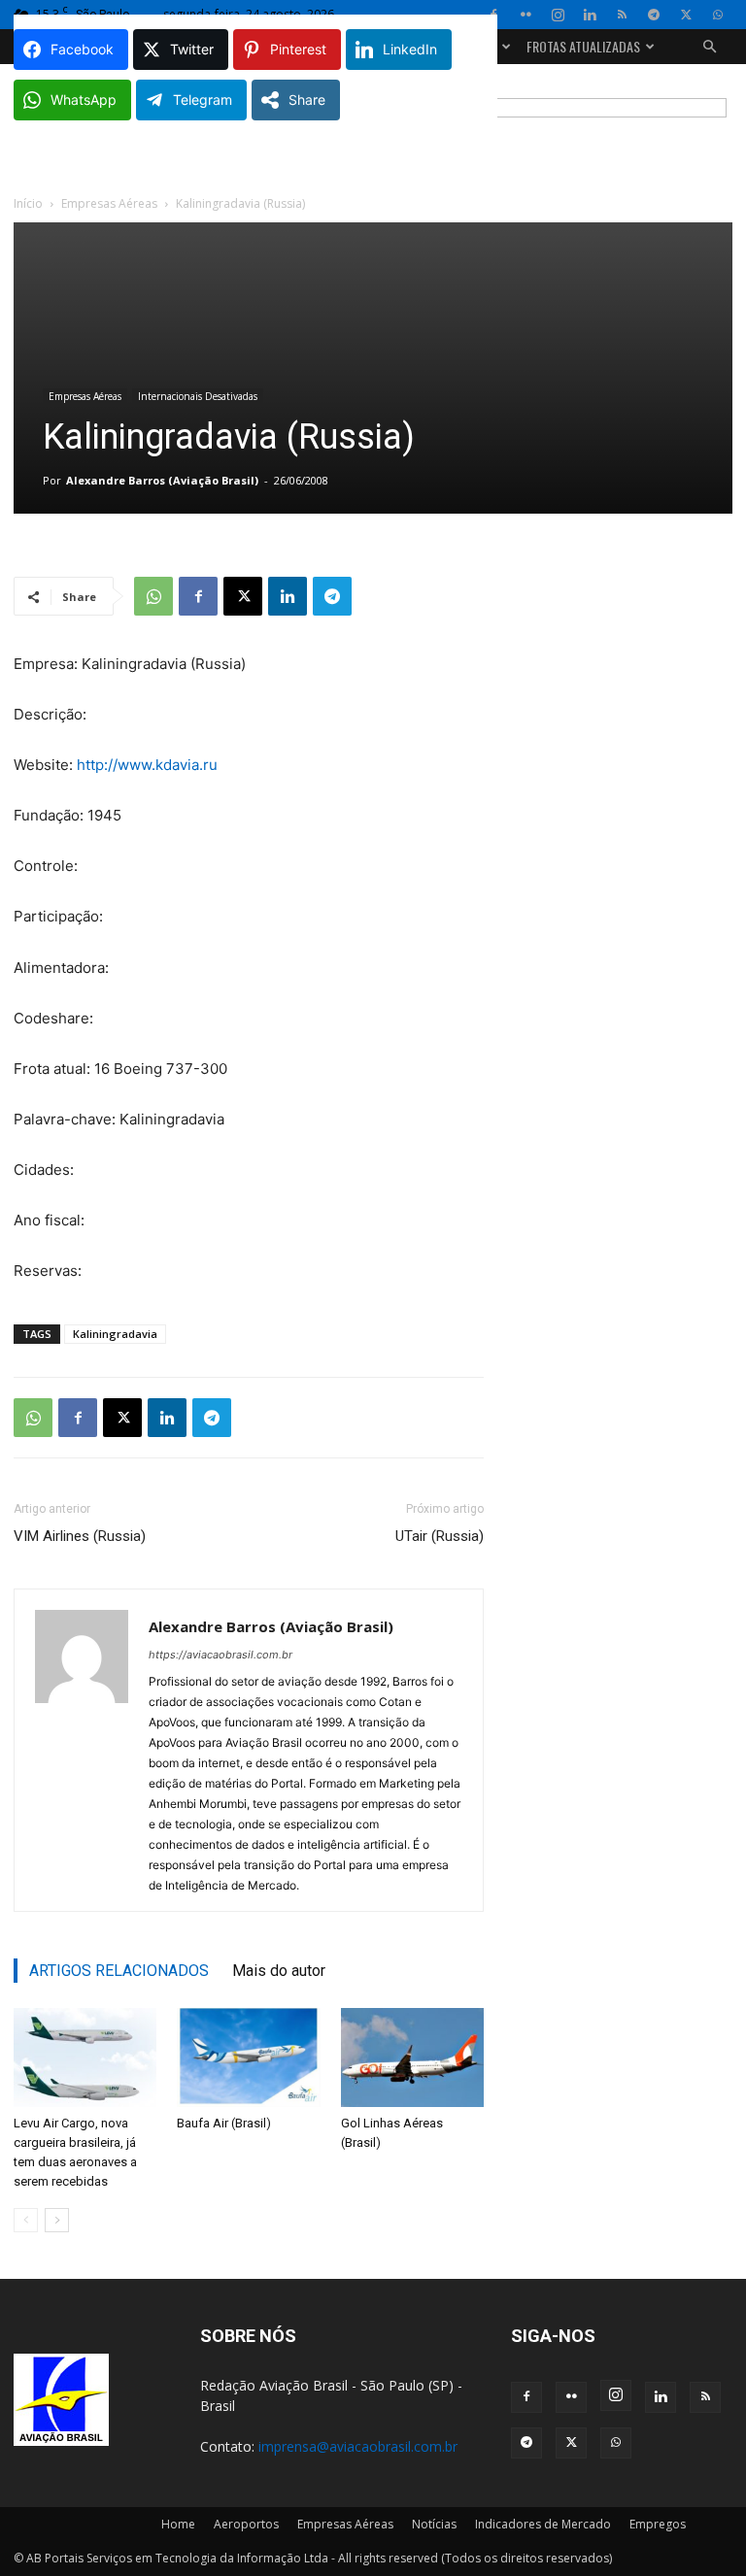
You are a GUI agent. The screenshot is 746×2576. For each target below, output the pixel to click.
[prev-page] (26, 2220)
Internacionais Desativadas (198, 396)
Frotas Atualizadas (583, 46)
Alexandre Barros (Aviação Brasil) (162, 480)
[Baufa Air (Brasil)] (248, 2057)
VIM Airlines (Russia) (80, 1536)
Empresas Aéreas (109, 203)
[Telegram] (654, 15)
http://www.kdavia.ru (147, 765)
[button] (709, 47)
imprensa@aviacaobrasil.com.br (358, 2446)
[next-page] (57, 2220)
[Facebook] (198, 596)
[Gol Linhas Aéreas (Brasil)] (412, 2057)
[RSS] (622, 15)
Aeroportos (246, 2524)
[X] (686, 15)
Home (178, 2524)
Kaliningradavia (115, 1334)
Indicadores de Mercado (543, 2524)
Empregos (658, 2524)
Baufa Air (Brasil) (224, 2123)
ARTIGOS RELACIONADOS (119, 1971)
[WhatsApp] (718, 15)
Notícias (434, 2524)
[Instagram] (558, 15)
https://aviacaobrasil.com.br (220, 1655)
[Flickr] (526, 15)
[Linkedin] (590, 15)
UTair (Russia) (440, 1536)
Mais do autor (279, 1971)
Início (28, 203)
